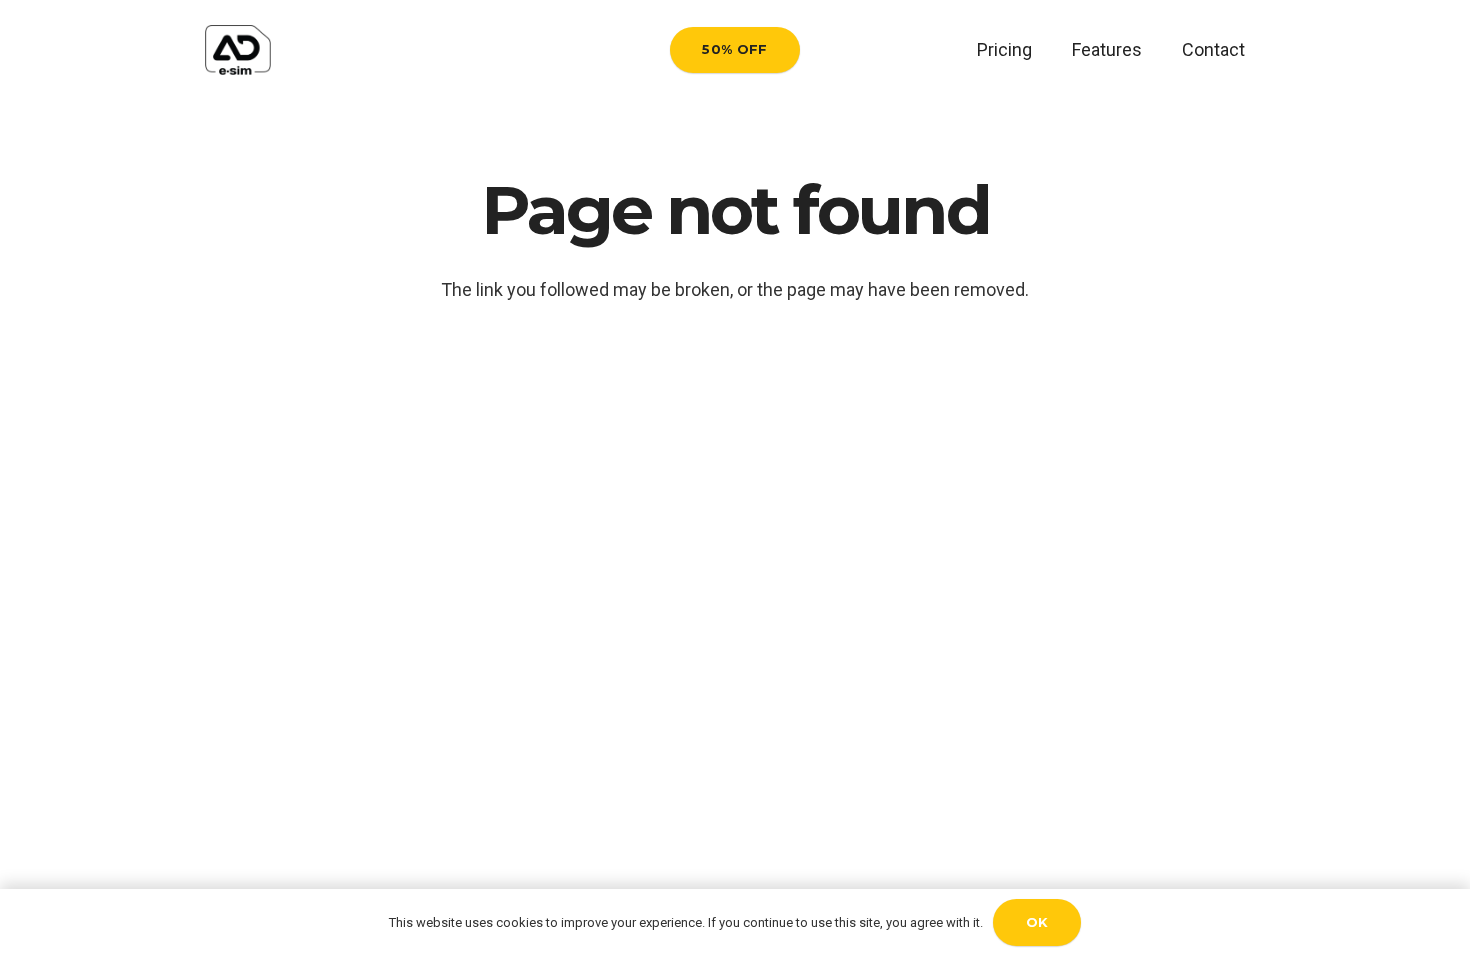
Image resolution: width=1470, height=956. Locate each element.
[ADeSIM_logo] (238, 50)
